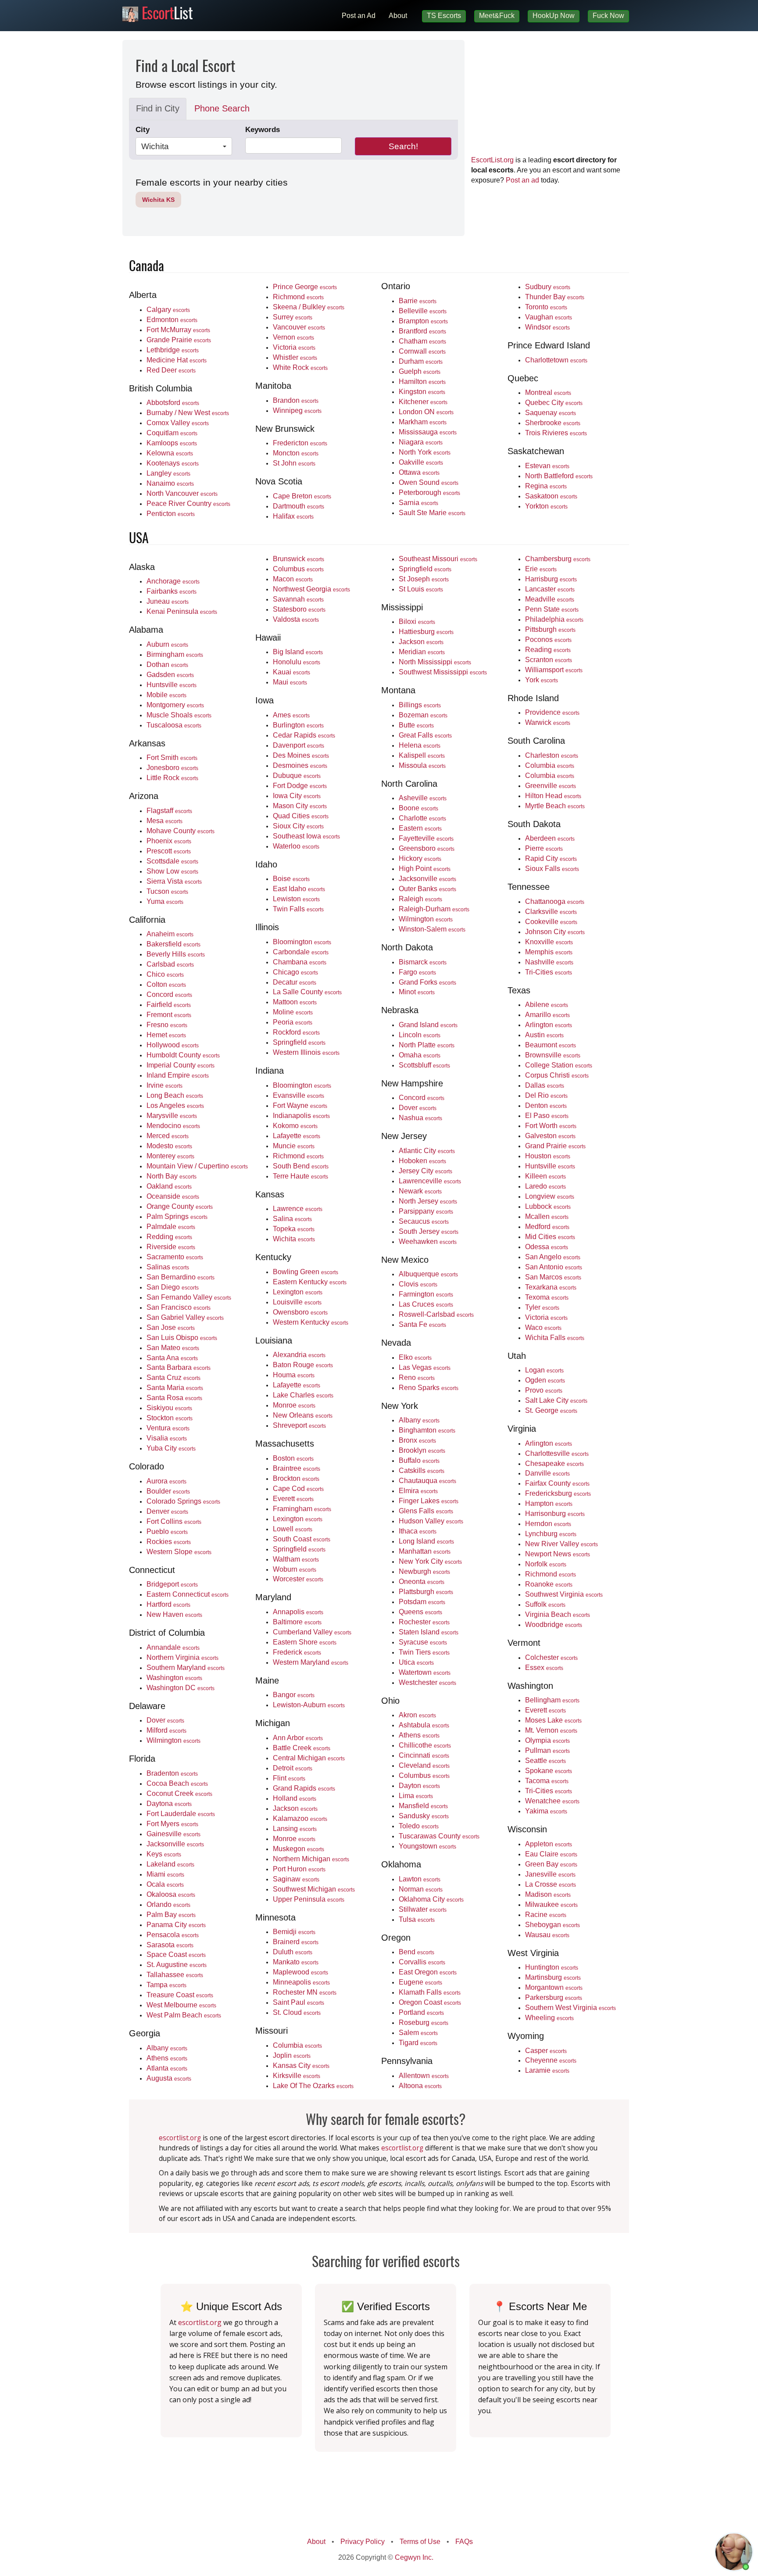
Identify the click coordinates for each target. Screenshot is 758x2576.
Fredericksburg (558, 1493)
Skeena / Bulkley (309, 307)
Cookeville (551, 921)
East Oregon (428, 1972)
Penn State (552, 609)
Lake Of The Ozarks (313, 2085)
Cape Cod (298, 1488)
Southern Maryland (186, 1667)
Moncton (296, 453)
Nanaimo (170, 483)
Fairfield (169, 1004)
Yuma (165, 901)
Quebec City (554, 402)
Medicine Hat (177, 360)
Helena (420, 745)
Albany (167, 2048)
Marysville (172, 1115)
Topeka (294, 1229)
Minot (417, 992)
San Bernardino (181, 1277)
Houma (294, 1375)
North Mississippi (435, 662)
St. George (551, 1410)
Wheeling (549, 2017)
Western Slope (179, 1551)
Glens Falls (426, 1511)
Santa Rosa (174, 1397)
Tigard (418, 2042)
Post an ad (522, 180)
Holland (295, 1798)
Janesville (550, 1874)
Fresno (167, 1025)
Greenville (551, 785)
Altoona (420, 2085)
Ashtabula (424, 1725)
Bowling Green (306, 1272)
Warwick (548, 722)
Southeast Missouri (438, 559)
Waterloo (296, 846)
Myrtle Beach (555, 806)
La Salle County (307, 992)
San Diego (173, 1287)
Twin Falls (298, 909)
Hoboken (422, 1161)
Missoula (422, 765)
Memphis (549, 952)
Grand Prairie (555, 1146)
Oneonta (422, 1581)
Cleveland (424, 1765)
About (398, 16)
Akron (417, 1715)
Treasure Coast (180, 1995)
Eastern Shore (305, 1642)
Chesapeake (554, 1463)
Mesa (164, 820)
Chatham (422, 341)
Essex (544, 1667)
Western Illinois (306, 1052)
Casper (546, 2050)
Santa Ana (172, 1358)
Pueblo (167, 1531)
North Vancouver (182, 493)
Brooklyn (422, 1450)
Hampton (549, 1503)
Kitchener (423, 401)
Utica (416, 1662)
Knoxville (549, 942)
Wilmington (173, 1740)
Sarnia (418, 502)
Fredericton (300, 443)
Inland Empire (178, 1075)
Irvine (164, 1085)
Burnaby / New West (188, 412)
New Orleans (303, 1415)
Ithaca (418, 1531)
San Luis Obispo (182, 1337)
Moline (293, 1012)
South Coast (302, 1539)
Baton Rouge (303, 1365)
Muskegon (299, 1849)
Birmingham (175, 654)
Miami (165, 1874)
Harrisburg (551, 579)
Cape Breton (302, 496)
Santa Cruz (173, 1377)
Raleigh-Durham (434, 909)
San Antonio (554, 1267)
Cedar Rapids (304, 735)
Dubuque (297, 775)
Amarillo (547, 1014)
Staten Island (429, 1632)
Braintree (297, 1468)
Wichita (294, 1239)
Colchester (551, 1657)
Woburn (295, 1569)
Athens (167, 2058)
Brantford (422, 331)
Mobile (166, 695)
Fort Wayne (300, 1105)
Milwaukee (551, 1904)
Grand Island (428, 1025)
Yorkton (546, 506)
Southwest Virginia (564, 1594)
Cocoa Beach (177, 1783)
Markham (423, 422)
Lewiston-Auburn (309, 1705)
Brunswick (299, 559)
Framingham (302, 1508)
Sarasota (170, 1945)
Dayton (419, 1785)
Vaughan (549, 317)
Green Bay (551, 1864)
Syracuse (423, 1642)
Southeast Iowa (306, 836)
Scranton (549, 659)
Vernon (293, 337)
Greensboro (427, 848)
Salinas (168, 1267)
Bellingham (552, 1700)
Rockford (296, 1032)
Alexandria (299, 1354)
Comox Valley (178, 423)
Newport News (558, 1554)
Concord (169, 994)
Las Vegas (425, 1367)
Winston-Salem (432, 929)
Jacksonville (175, 1844)
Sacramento (175, 1257)
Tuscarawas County (439, 1836)
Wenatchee (552, 1801)
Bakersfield (173, 944)
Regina (546, 486)
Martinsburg (553, 1977)
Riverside (171, 1247)
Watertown (425, 1672)
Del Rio (546, 1095)
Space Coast (176, 1954)
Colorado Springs (183, 1501)
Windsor (547, 327)
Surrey (293, 317)
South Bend (301, 1166)
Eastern (420, 828)
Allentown (424, 2075)
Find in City (158, 108)
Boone (418, 808)
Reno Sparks (429, 1387)
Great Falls (425, 735)
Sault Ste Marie (432, 512)
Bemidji (294, 1931)
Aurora (166, 1481)
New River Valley (561, 1544)
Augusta (169, 2078)
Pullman (547, 1750)
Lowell (293, 1529)
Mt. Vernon (551, 1730)
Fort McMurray (178, 330)
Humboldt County (183, 1055)
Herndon (548, 1523)
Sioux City (298, 826)
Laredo (545, 1186)
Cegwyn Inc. (414, 2557)
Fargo (417, 972)
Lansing (295, 1828)
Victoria (294, 347)
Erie (541, 569)
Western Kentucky (311, 1322)
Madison (548, 1894)
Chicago (295, 972)
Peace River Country (188, 503)
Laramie (547, 2070)
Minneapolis (301, 1982)
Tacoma (547, 1781)
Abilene (547, 1004)
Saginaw (296, 1879)
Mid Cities (550, 1236)
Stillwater (423, 1909)
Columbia (297, 2045)
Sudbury (548, 287)
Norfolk (546, 1564)
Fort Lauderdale (181, 1813)
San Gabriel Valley (185, 1317)
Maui (290, 682)
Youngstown (427, 1846)
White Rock (300, 367)
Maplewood (300, 1972)
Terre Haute (300, 1176)
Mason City (300, 806)
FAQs (464, 2542)
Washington (174, 1677)
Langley (168, 473)
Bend (417, 1952)
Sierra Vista (174, 881)
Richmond (298, 297)
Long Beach (175, 1095)
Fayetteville (426, 838)
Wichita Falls (555, 1337)
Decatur (295, 982)
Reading (548, 649)
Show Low (172, 871)
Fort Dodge (300, 785)
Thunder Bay (555, 297)
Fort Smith (172, 757)
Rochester (424, 1622)
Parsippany (426, 1211)
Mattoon (295, 1002)
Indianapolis (301, 1115)
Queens (420, 1612)
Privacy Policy (363, 2542)
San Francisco (179, 1307)
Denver (167, 1511)
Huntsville (172, 684)
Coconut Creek (179, 1793)
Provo (544, 1390)
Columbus (298, 569)
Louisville (297, 1302)
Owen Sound (429, 482)
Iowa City (297, 795)
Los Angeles (175, 1105)
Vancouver (299, 327)
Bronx (417, 1440)
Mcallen (547, 1216)
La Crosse (551, 1884)
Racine (546, 1914)
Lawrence (298, 1208)
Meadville (550, 599)
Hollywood (173, 1045)
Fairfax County (557, 1483)
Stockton (170, 1418)
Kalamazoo (300, 1818)
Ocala (165, 1884)
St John (294, 463)
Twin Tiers (424, 1652)
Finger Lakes (429, 1501)
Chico (165, 974)
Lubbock (548, 1206)
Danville (547, 1473)
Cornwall (422, 351)
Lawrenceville (430, 1181)
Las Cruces (426, 1304)
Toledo (419, 1826)
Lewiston (296, 899)
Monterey (170, 1156)
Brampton (423, 321)
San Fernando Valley (189, 1297)
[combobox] (184, 146)
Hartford (168, 1604)
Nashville (549, 962)
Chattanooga (555, 901)
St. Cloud (297, 2012)
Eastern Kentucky (310, 1282)
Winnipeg (297, 410)
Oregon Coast (430, 2002)
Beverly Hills (176, 954)
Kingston (422, 391)
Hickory (420, 858)
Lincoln (420, 1035)
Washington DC (181, 1687)
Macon (293, 579)
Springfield (299, 1042)
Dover (165, 1720)
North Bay (172, 1176)
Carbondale (301, 952)
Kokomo (295, 1125)
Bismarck (423, 962)
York (542, 680)
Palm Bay (171, 1914)
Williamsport (554, 670)
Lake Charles (303, 1395)
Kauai (291, 672)
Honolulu (297, 662)
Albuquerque (428, 1274)
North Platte (427, 1045)
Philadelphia (554, 619)
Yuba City (171, 1448)
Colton (166, 984)
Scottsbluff (424, 1065)
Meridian (422, 652)
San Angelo (553, 1257)
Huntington (552, 1967)
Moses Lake (553, 1720)
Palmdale (171, 1226)
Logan (544, 1370)
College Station (559, 1065)
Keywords (263, 130)
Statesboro (299, 609)
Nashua (420, 1118)
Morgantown (554, 1987)
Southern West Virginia (570, 2007)
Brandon (296, 400)
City (143, 130)
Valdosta (296, 619)
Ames (291, 715)
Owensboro (300, 1312)
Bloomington (302, 942)
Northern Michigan (311, 1859)
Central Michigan (309, 1758)
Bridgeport (172, 1584)
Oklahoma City (431, 1899)
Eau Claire (551, 1854)
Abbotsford (173, 402)
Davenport (299, 745)
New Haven (174, 1614)
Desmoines (300, 765)
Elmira (418, 1490)
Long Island (426, 1541)
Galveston (550, 1136)
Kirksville (297, 2075)
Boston (293, 1458)
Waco (543, 1327)
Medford (547, 1226)
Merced (168, 1136)
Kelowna (170, 453)
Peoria (293, 1022)
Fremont (169, 1014)
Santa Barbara (179, 1367)
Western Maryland (311, 1662)
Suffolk (545, 1604)
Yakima (546, 1811)
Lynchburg (551, 1533)
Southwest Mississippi (443, 672)
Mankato (296, 1962)
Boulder (168, 1491)
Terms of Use (420, 2542)
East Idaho (299, 889)
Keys (164, 1854)
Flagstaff (169, 810)
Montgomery (175, 705)
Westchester (427, 1682)
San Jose (171, 1327)
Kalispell (422, 755)
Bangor (294, 1695)
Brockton (296, 1478)
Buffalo (419, 1460)
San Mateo (173, 1347)
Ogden (545, 1380)
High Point (425, 868)
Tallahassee (175, 1974)
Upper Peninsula (309, 1899)
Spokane (549, 1770)
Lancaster (550, 589)
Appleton (549, 1844)
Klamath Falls (430, 1992)
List (167, 11)
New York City (430, 1561)
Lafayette (297, 1136)
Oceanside (173, 1196)
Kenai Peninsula (182, 611)
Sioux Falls (552, 868)
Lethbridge (173, 350)
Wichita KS (158, 200)
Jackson (295, 1808)
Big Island (298, 652)
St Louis (421, 589)
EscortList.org (492, 160)
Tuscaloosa (174, 725)
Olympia (547, 1740)
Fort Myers (172, 1824)
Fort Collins (174, 1521)
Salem (418, 2032)
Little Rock (172, 777)
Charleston (552, 755)
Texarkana (551, 1287)
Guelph (420, 371)
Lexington (298, 1292)
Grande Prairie (179, 340)
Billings (420, 705)
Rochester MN (305, 1992)
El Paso (547, 1115)
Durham (421, 361)
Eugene (420, 1982)
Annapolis (298, 1612)
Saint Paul (299, 2002)
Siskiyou (169, 1408)
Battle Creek (302, 1748)
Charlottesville (557, 1453)
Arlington (549, 1025)
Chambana (300, 962)
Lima (416, 1795)
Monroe (294, 1405)
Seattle (545, 1760)
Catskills (422, 1470)
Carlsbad (170, 964)
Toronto (546, 307)
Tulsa (417, 1919)
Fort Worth (551, 1125)
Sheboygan (552, 1924)
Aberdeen (550, 838)
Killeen (545, 1176)
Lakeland (170, 1864)
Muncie (294, 1146)
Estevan (547, 466)
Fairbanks (172, 591)
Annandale (173, 1647)
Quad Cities (301, 816)
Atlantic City (427, 1150)
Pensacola (173, 1935)
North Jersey (428, 1201)
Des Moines (301, 755)
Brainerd (296, 1942)
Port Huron (299, 1869)
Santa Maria (175, 1387)
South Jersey (429, 1231)
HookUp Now (554, 16)
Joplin (292, 2055)
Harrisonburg (555, 1513)
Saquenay (551, 412)
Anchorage (173, 581)
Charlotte (422, 818)
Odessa (547, 1247)
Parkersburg (554, 1997)
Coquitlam (172, 433)
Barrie (418, 301)
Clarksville (551, 911)
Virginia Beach (558, 1614)
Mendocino (173, 1125)
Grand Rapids (304, 1788)
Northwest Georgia (311, 589)
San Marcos (553, 1277)
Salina (292, 1218)
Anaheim (170, 934)
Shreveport (299, 1425)
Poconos (548, 639)
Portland (421, 2012)
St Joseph (424, 579)
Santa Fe (422, 1324)
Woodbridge (554, 1624)
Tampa (166, 1985)
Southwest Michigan (314, 1889)
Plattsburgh (426, 1591)
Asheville (423, 798)
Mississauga (428, 432)
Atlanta (167, 2068)
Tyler (542, 1307)
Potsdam (422, 1601)
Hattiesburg (426, 631)
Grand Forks (427, 982)
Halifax (293, 516)
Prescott (169, 851)
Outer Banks (427, 889)
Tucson (167, 891)
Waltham (296, 1559)
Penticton (171, 513)
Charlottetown (556, 360)
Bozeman (423, 715)
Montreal (548, 392)
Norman (421, 1889)
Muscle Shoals (179, 715)
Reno (417, 1377)
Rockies (169, 1541)
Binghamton (427, 1430)
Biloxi (417, 621)
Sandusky (424, 1816)
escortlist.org (180, 2138)
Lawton (420, 1879)
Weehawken (428, 1241)
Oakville (421, 462)
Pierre (544, 848)
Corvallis (422, 1962)
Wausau (547, 1935)
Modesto (169, 1146)
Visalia (167, 1438)
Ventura (168, 1428)
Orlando (168, 1904)
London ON (426, 412)
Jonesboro (172, 767)
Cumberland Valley (312, 1632)
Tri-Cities (549, 972)
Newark (420, 1191)
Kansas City (301, 2065)
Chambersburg (558, 559)
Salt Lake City (556, 1400)
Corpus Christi (557, 1075)
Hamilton (422, 381)
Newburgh (424, 1571)
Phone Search (222, 108)
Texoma (547, 1297)
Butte (416, 725)
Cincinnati (424, 1755)
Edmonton (172, 319)
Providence (552, 712)
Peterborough (429, 492)
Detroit (293, 1768)
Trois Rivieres (556, 433)
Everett (293, 1498)
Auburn (167, 644)
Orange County (180, 1206)
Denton (546, 1105)
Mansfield (423, 1806)
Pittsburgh (550, 629)
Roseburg (424, 2022)
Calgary (168, 309)
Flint (289, 1778)
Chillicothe (425, 1745)
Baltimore (297, 1622)
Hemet (166, 1035)
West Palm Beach (184, 2015)
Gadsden (170, 674)
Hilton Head (553, 795)
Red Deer (171, 370)
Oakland (169, 1186)
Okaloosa (171, 1894)
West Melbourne (181, 2005)
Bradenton (172, 1773)
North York (425, 452)
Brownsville (553, 1055)
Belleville (423, 311)
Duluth (293, 1952)
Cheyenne (551, 2060)
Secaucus (424, 1221)
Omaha (420, 1055)
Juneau (168, 601)
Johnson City (555, 932)
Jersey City (425, 1171)
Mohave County (181, 831)
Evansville (299, 1095)
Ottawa (419, 472)
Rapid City (551, 858)
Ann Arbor (298, 1738)
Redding (169, 1236)
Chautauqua (427, 1480)
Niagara (421, 442)
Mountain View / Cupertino (197, 1166)
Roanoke (549, 1584)
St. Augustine (177, 1964)
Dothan (167, 664)
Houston (548, 1156)
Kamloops (172, 443)
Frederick (297, 1652)
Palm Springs (177, 1216)
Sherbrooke (553, 423)
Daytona (169, 1803)
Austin (544, 1035)
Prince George (305, 287)
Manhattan (425, 1551)
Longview (550, 1196)
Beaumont (551, 1045)
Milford (166, 1730)
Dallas (545, 1085)
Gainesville (173, 1834)
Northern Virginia (182, 1657)
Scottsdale (172, 861)
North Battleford (559, 476)
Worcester (298, 1579)
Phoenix (169, 841)
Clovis (418, 1284)
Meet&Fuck (497, 16)
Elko (415, 1357)
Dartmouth (299, 506)
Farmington (426, 1294)
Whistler (295, 357)
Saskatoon (551, 496)
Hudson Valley (431, 1521)
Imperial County (181, 1065)
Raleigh (420, 899)
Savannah (298, 599)
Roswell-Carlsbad (436, 1314)
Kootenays (173, 463)
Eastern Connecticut (188, 1594)
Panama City (176, 1924)
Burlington (298, 725)
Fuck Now (608, 16)
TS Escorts (444, 16)
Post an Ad (359, 16)
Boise (291, 878)
